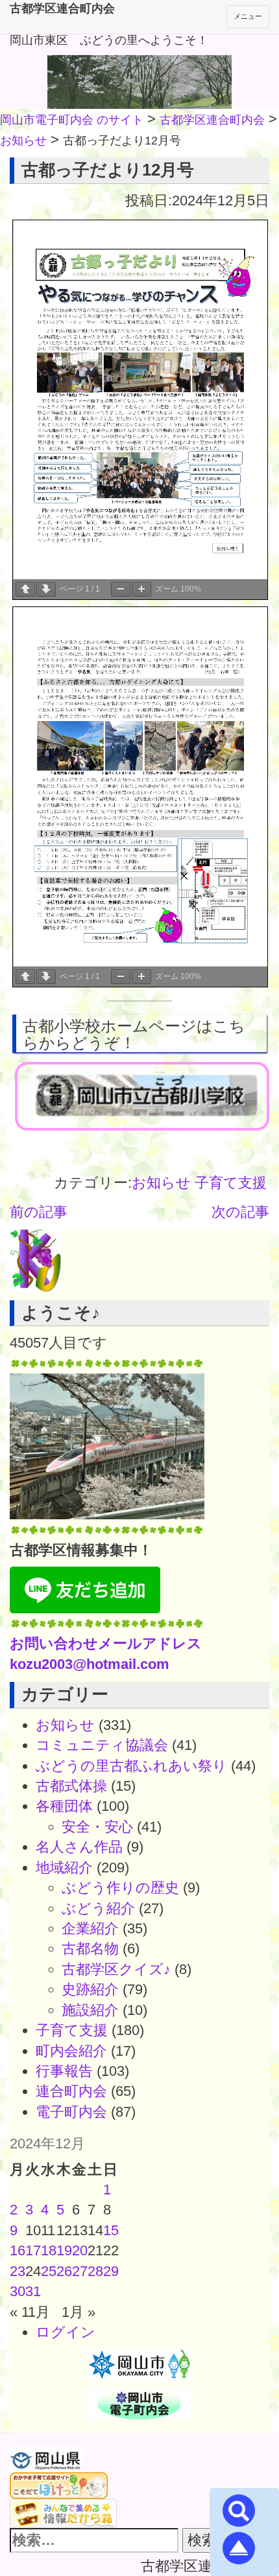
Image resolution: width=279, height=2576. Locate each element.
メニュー (248, 16)
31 (33, 2291)
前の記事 (39, 1212)
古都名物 (90, 1949)
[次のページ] (46, 589)
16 (18, 2250)
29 (111, 2271)
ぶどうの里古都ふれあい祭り (131, 1766)
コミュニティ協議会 (102, 1745)
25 (49, 2271)
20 (80, 2250)
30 (18, 2291)
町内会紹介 (71, 2051)
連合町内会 (71, 2091)
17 (33, 2250)
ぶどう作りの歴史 (120, 1888)
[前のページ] (25, 589)
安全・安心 (97, 1827)
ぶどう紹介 (98, 1908)
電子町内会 (71, 2112)
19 (64, 2250)
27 (80, 2271)
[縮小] (121, 589)
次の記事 (240, 1212)
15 (111, 2230)
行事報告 (64, 2071)
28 (95, 2271)
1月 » (79, 2312)
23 (18, 2271)
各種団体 (64, 1806)
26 (64, 2271)
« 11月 (30, 2312)
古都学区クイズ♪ (116, 1969)
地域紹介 (64, 1868)
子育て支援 (231, 1183)
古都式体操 (71, 1786)
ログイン (66, 2332)
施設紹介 (90, 2010)
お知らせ (161, 1183)
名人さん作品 (79, 1847)
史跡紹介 (90, 1989)
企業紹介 (90, 1928)
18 (49, 2250)
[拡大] (141, 589)
